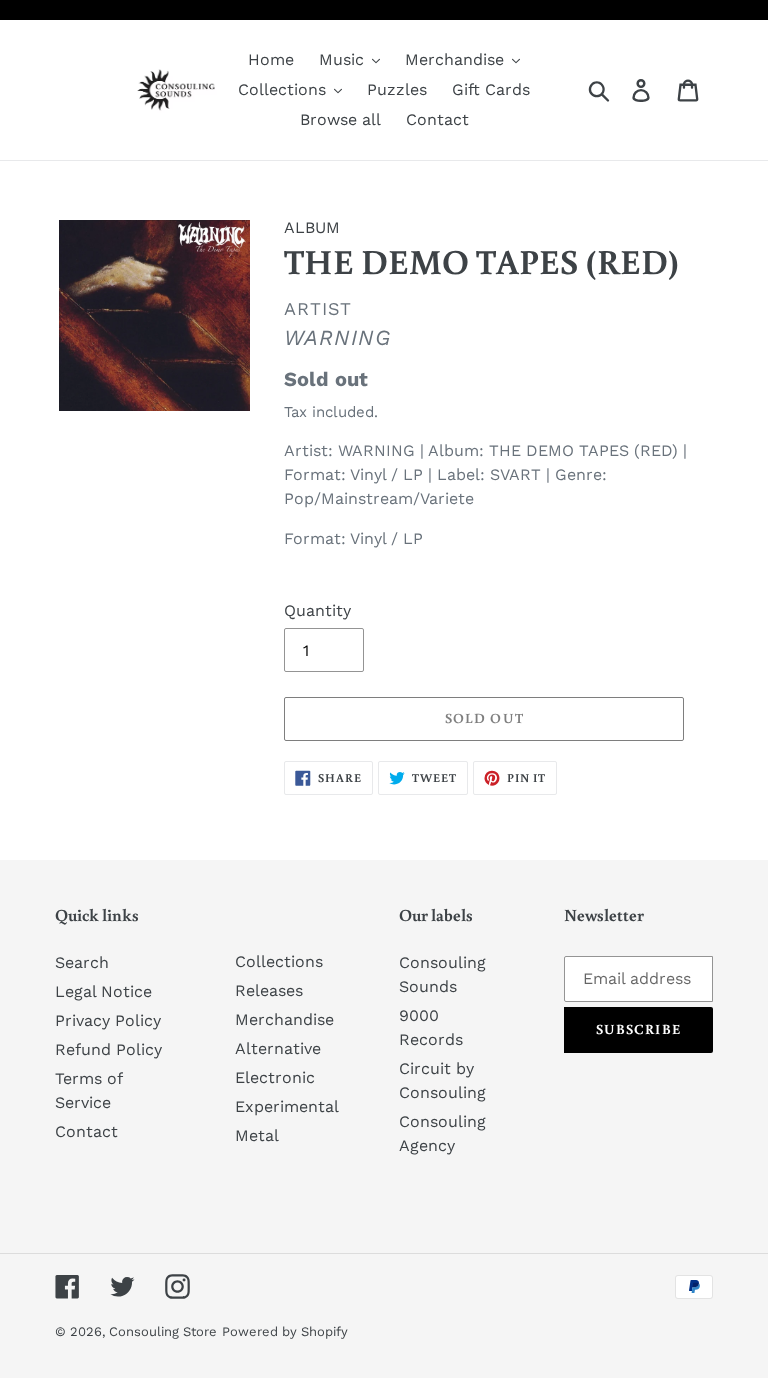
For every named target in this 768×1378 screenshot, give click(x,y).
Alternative (278, 1048)
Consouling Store (163, 1331)
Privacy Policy (108, 1020)
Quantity (317, 610)
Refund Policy (108, 1049)
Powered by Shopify (285, 1331)
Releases (269, 990)
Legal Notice (103, 991)
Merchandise (284, 1019)
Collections (279, 961)
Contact (86, 1131)
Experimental (287, 1106)
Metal (257, 1135)
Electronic (275, 1077)
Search (82, 962)
